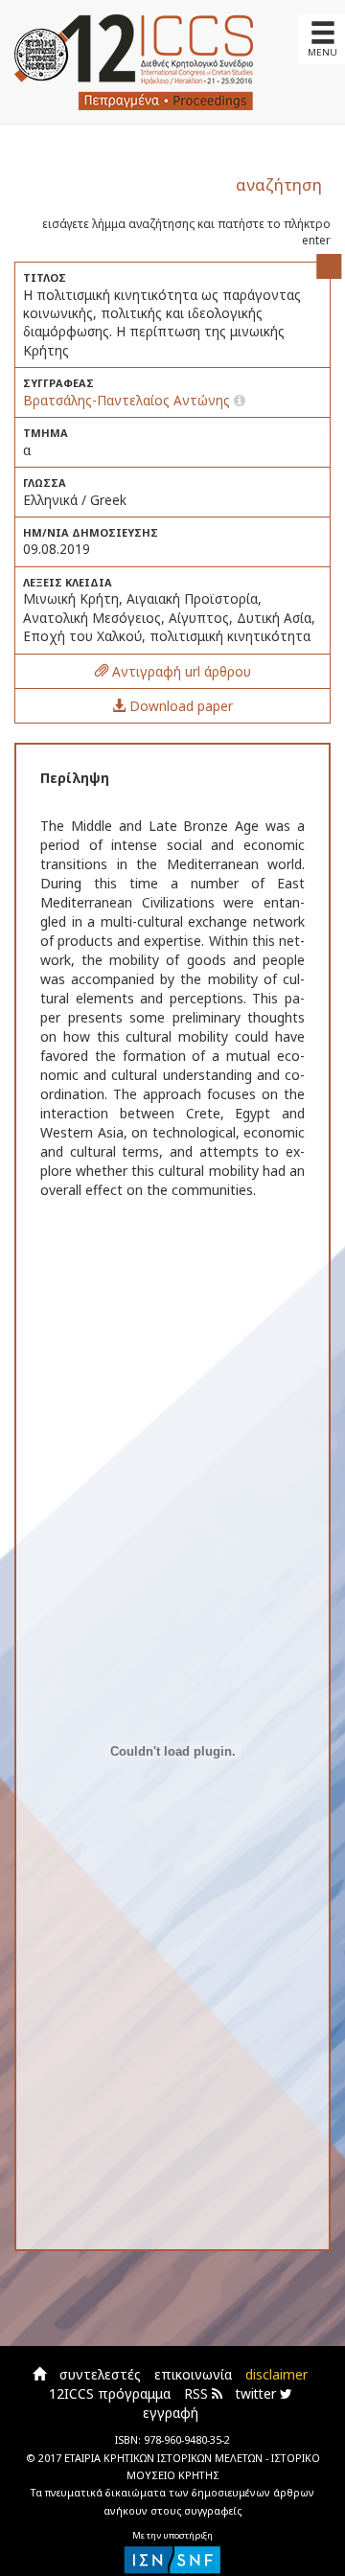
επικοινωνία (193, 2374)
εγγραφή (171, 2413)
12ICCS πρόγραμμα (110, 2393)
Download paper (179, 706)
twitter (258, 2393)
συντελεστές (100, 2374)
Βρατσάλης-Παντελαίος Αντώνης (128, 400)
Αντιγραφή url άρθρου (180, 671)
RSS (198, 2393)
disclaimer (276, 2374)
